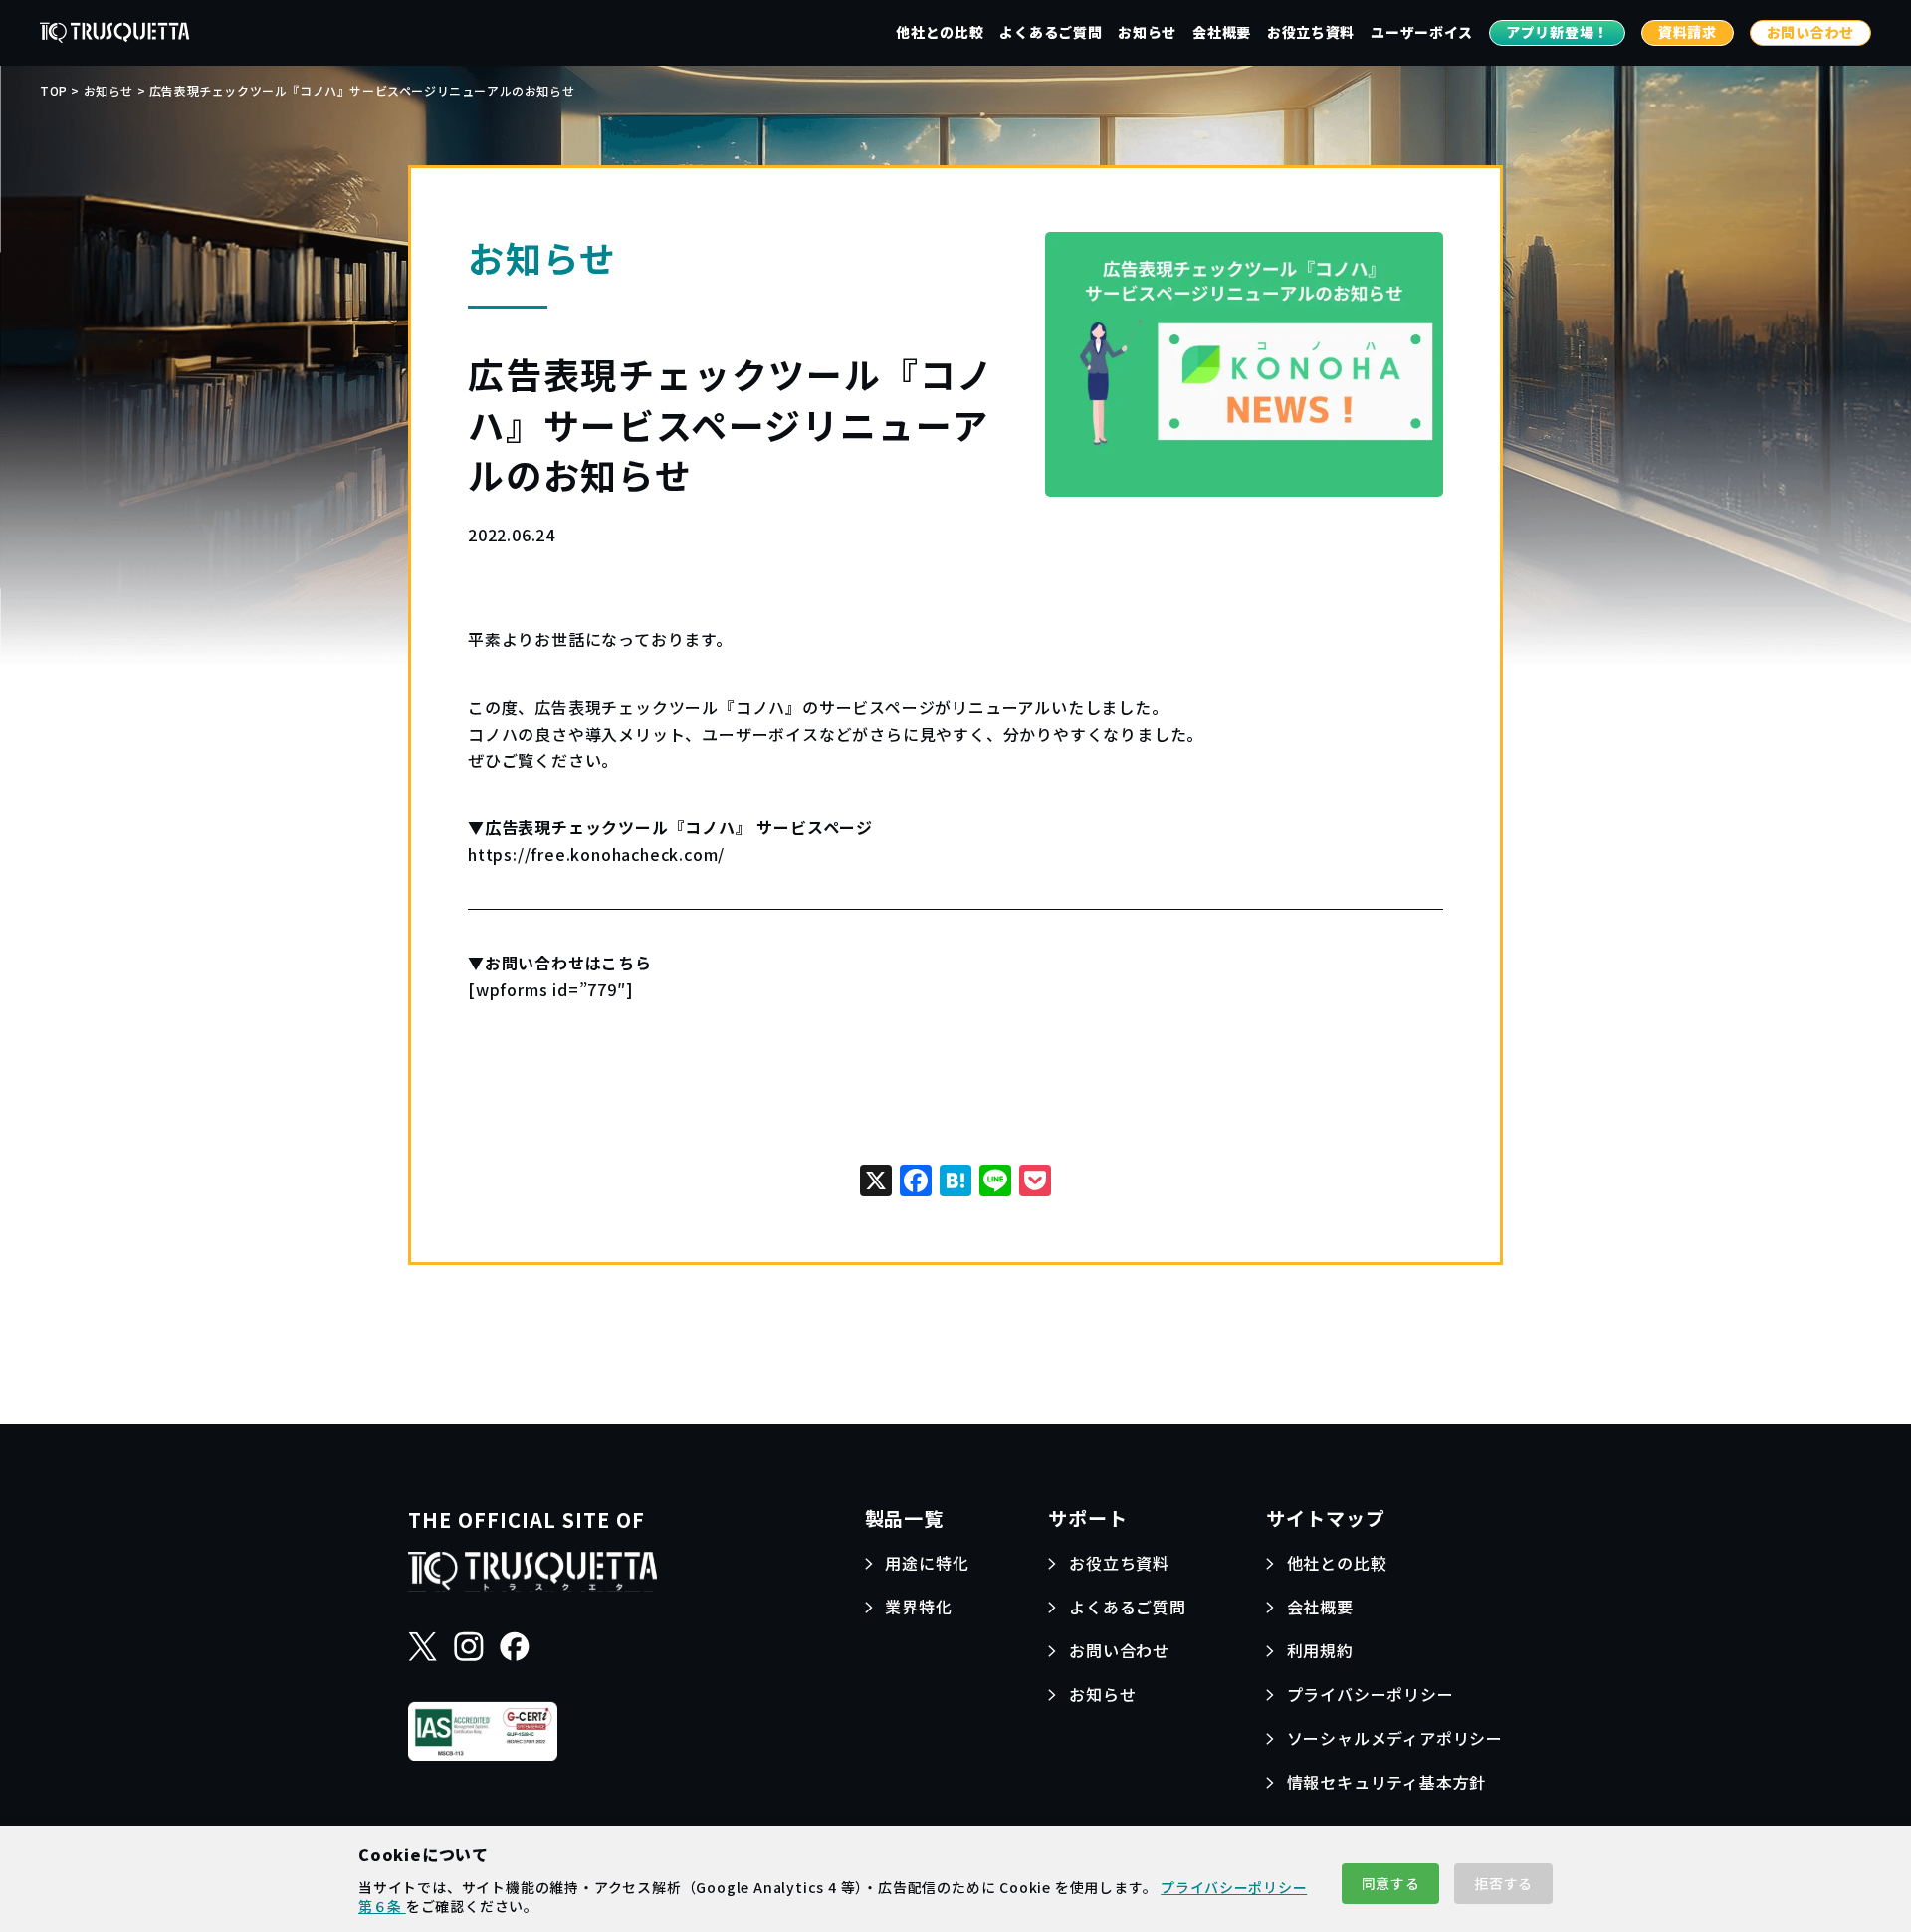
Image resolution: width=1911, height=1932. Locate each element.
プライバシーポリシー (1371, 1694)
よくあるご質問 (1051, 32)
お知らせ (1147, 32)
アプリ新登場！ (1557, 32)
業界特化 (918, 1607)
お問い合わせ (1810, 32)
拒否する (1503, 1883)
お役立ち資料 (1311, 32)
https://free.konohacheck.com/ (596, 854)
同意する (1391, 1883)
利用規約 (1320, 1650)
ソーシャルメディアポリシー (1395, 1738)
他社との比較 (940, 32)
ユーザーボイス (1422, 32)
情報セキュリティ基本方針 (1387, 1782)
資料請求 (1688, 32)
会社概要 (1222, 32)
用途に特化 (927, 1563)
